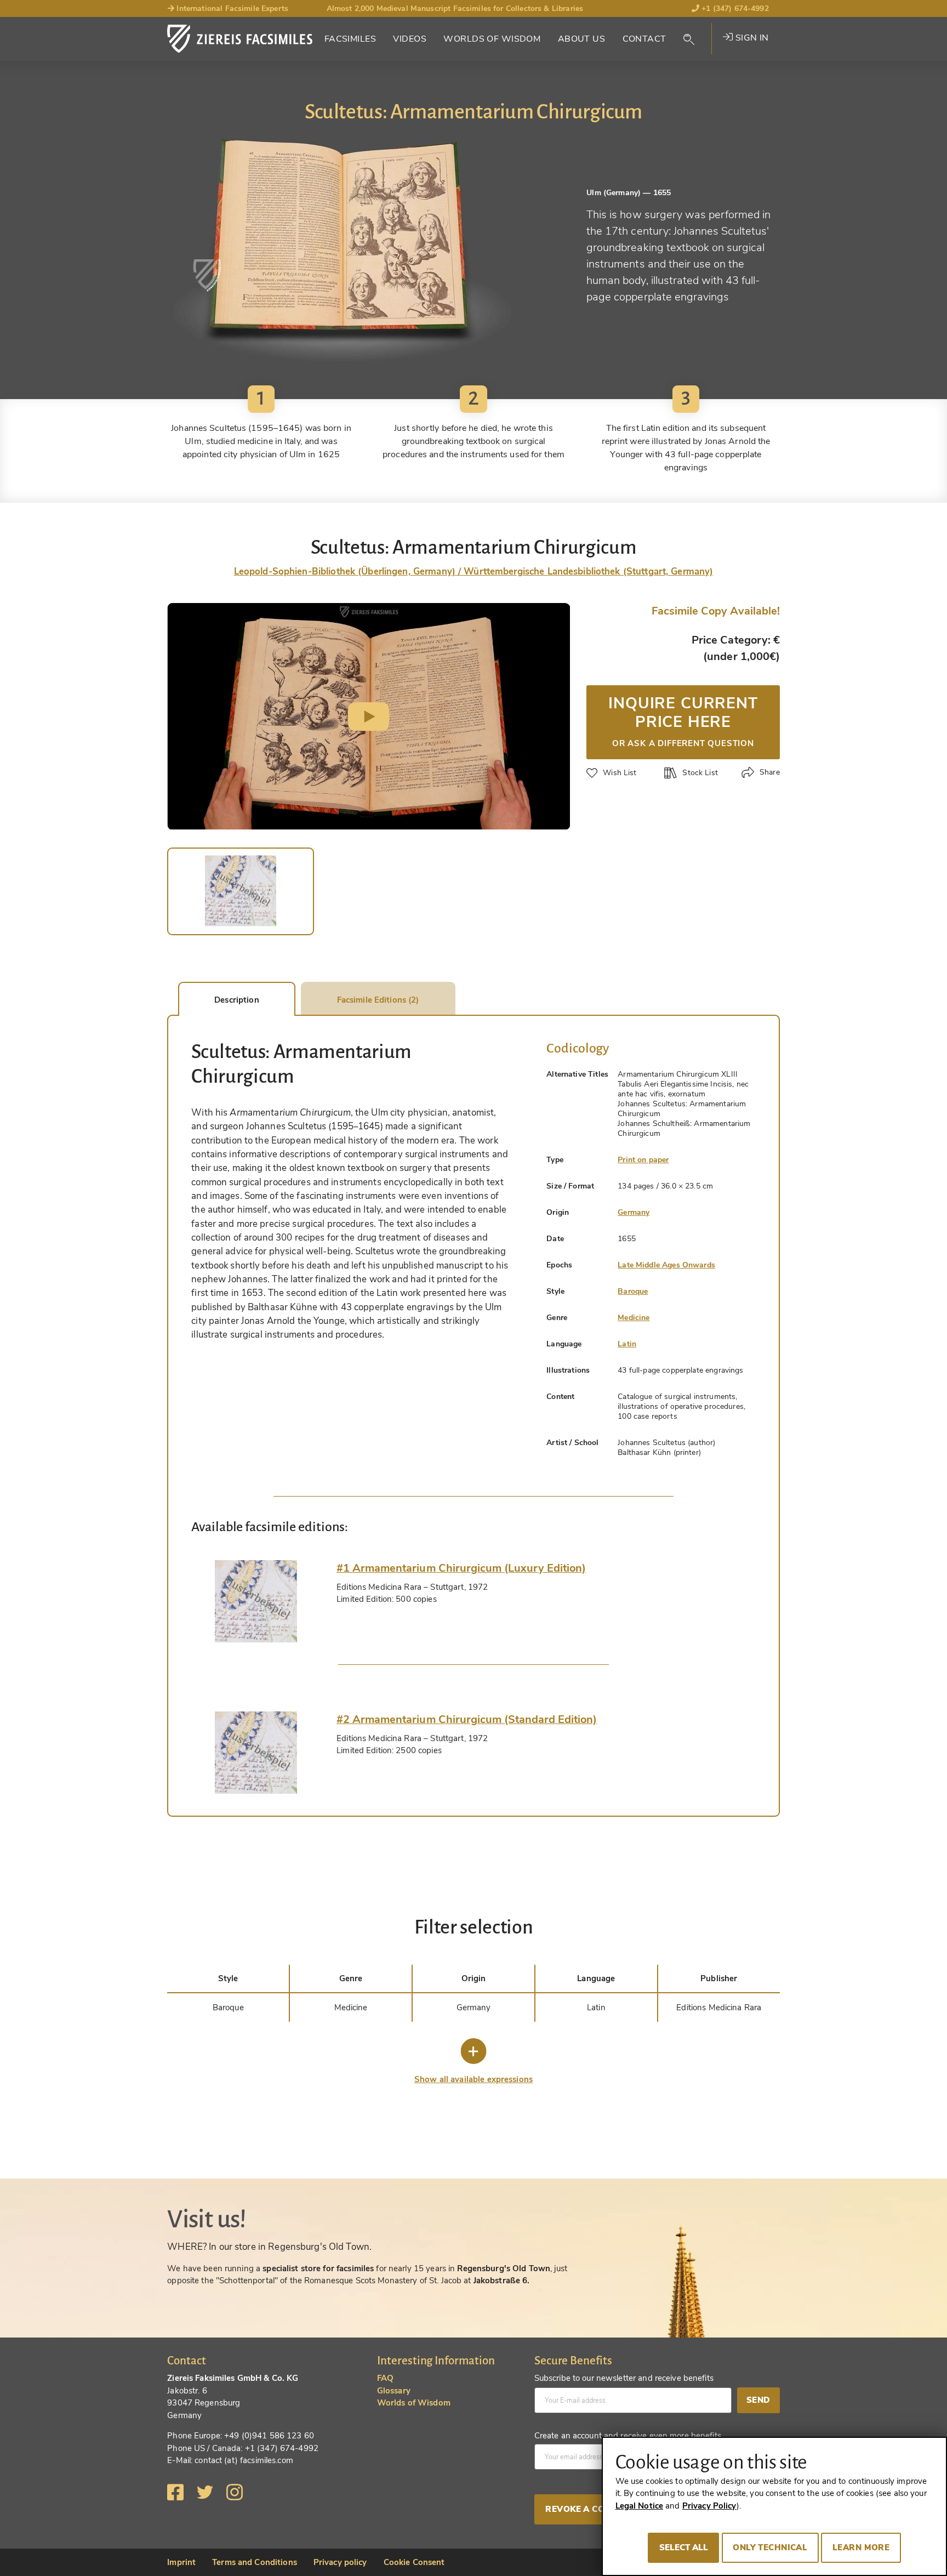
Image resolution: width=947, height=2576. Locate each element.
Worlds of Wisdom (492, 39)
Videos (410, 39)
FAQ (385, 2378)
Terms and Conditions (255, 2562)
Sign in (751, 38)
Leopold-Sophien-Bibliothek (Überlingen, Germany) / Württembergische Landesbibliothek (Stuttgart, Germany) (474, 572)
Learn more (861, 2547)
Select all (684, 2547)
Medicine (634, 1318)
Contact (644, 39)
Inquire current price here (683, 720)
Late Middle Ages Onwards (666, 1265)
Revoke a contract (592, 2509)
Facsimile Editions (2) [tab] (378, 1000)
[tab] (256, 1601)
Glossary (394, 2391)
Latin (627, 1344)
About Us (581, 39)
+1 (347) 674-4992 (734, 8)
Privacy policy (340, 2562)
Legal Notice (640, 2506)
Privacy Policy (709, 2506)
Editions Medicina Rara (719, 2008)
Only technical (770, 2547)
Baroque (633, 1291)
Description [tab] (236, 1000)
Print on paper (643, 1160)
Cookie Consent (414, 2562)
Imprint (181, 2562)
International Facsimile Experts (231, 8)
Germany (634, 1212)
